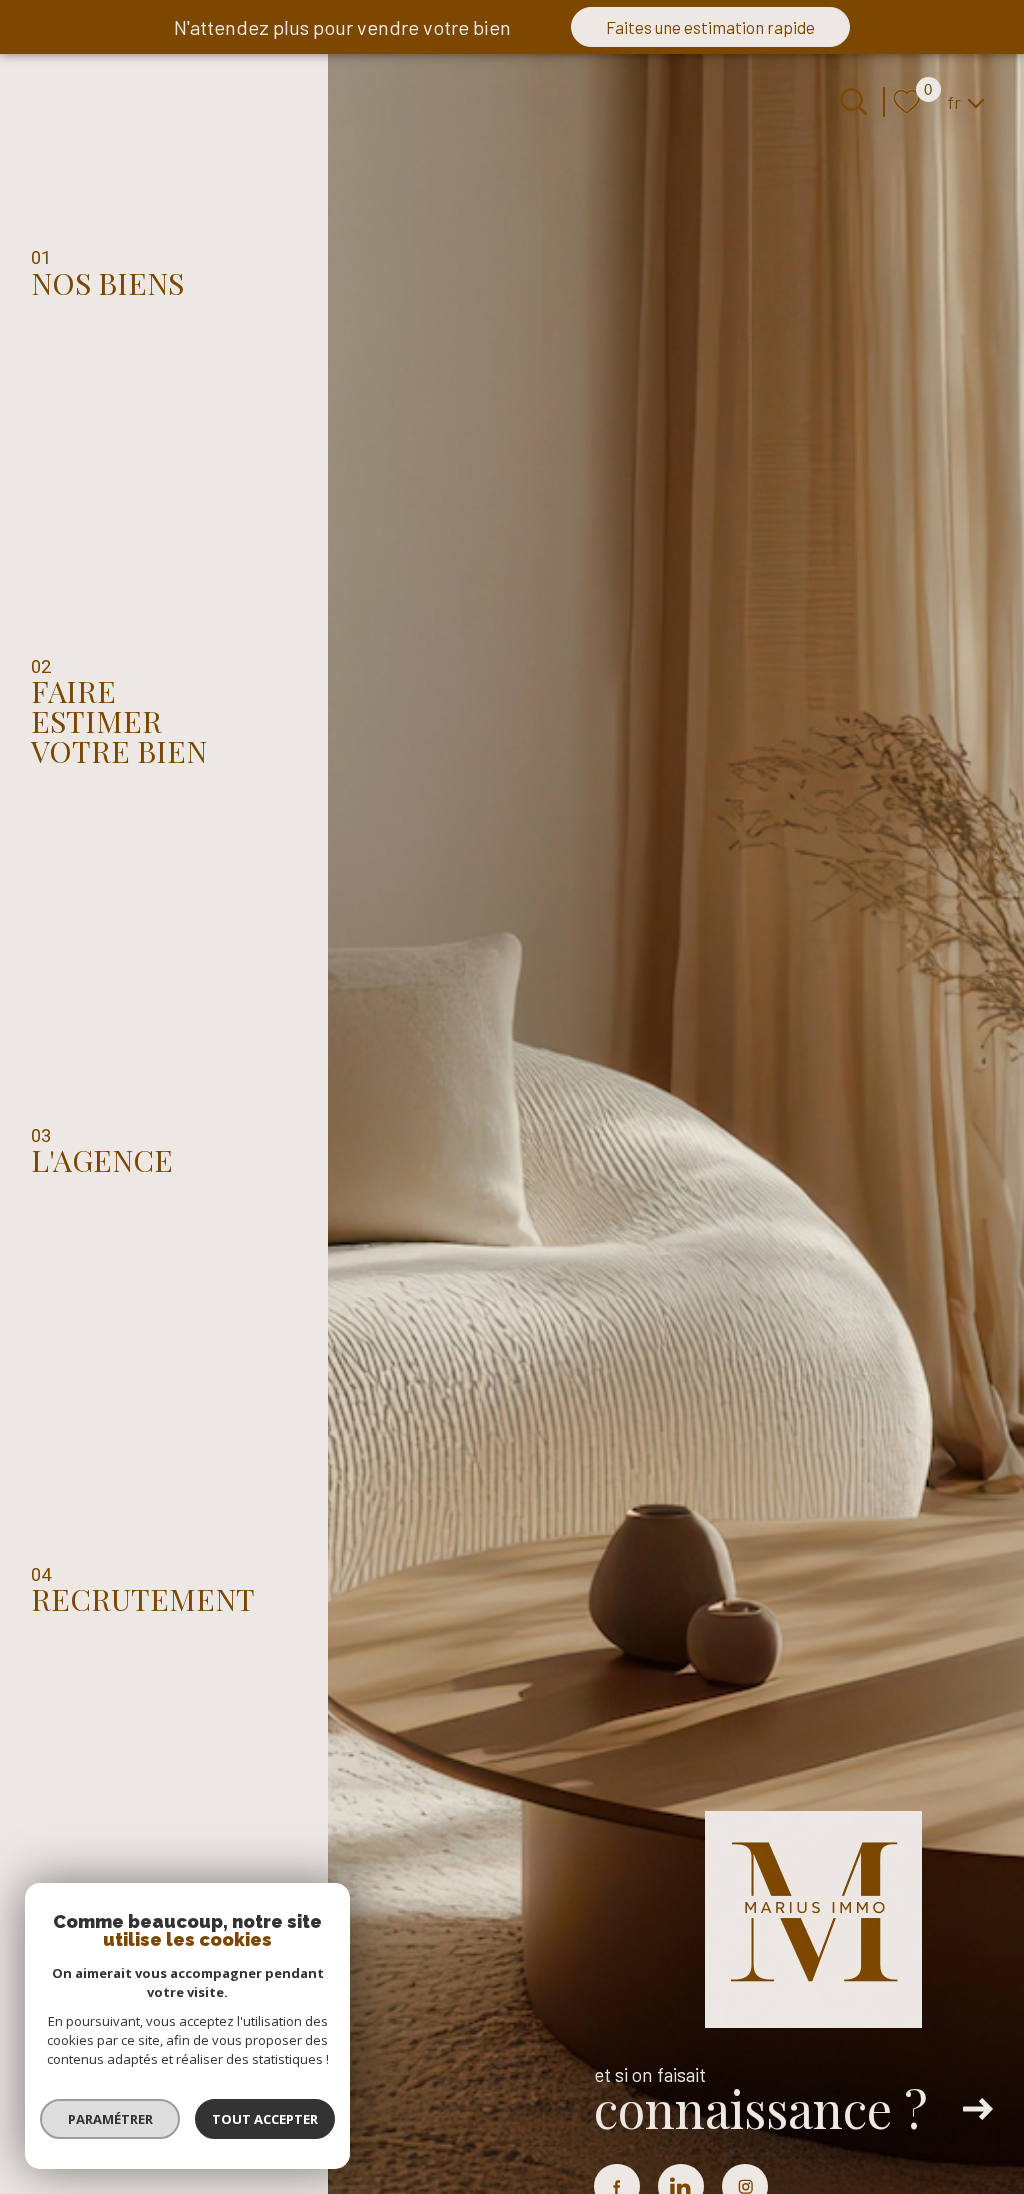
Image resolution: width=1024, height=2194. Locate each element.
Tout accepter (265, 2119)
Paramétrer (110, 2119)
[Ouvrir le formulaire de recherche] (853, 101)
